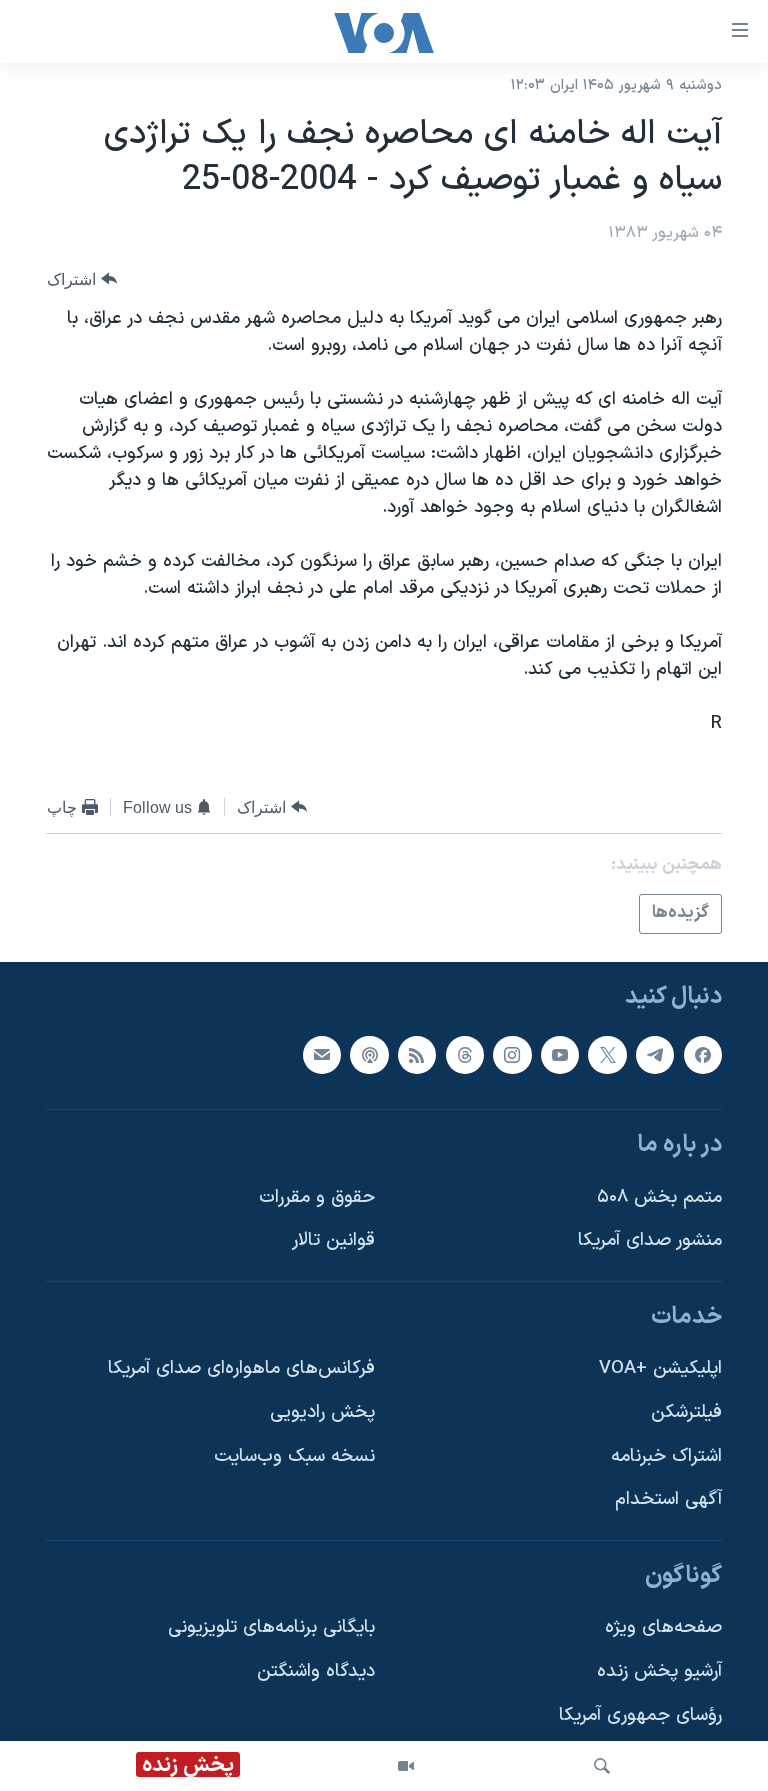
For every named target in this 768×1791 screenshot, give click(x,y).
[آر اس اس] (417, 1054)
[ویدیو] (406, 1766)
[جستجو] (602, 1766)
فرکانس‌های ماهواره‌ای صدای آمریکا (241, 1368)
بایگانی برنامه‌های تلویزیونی (271, 1627)
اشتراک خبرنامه (666, 1455)
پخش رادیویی (322, 1412)
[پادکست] (369, 1054)
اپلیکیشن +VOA (660, 1368)
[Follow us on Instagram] (512, 1054)
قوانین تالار (333, 1240)
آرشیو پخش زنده (659, 1671)
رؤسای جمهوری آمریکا (640, 1714)
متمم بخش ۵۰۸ (659, 1196)
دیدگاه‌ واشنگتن (316, 1671)
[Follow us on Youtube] (560, 1054)
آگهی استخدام (668, 1499)
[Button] (82, 279)
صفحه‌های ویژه (663, 1627)
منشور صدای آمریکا (650, 1240)
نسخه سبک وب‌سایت (294, 1455)
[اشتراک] (322, 1054)
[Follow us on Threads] (465, 1054)
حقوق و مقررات (317, 1196)
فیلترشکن (686, 1412)
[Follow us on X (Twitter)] (607, 1054)
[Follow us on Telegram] (655, 1054)
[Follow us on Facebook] (703, 1054)
